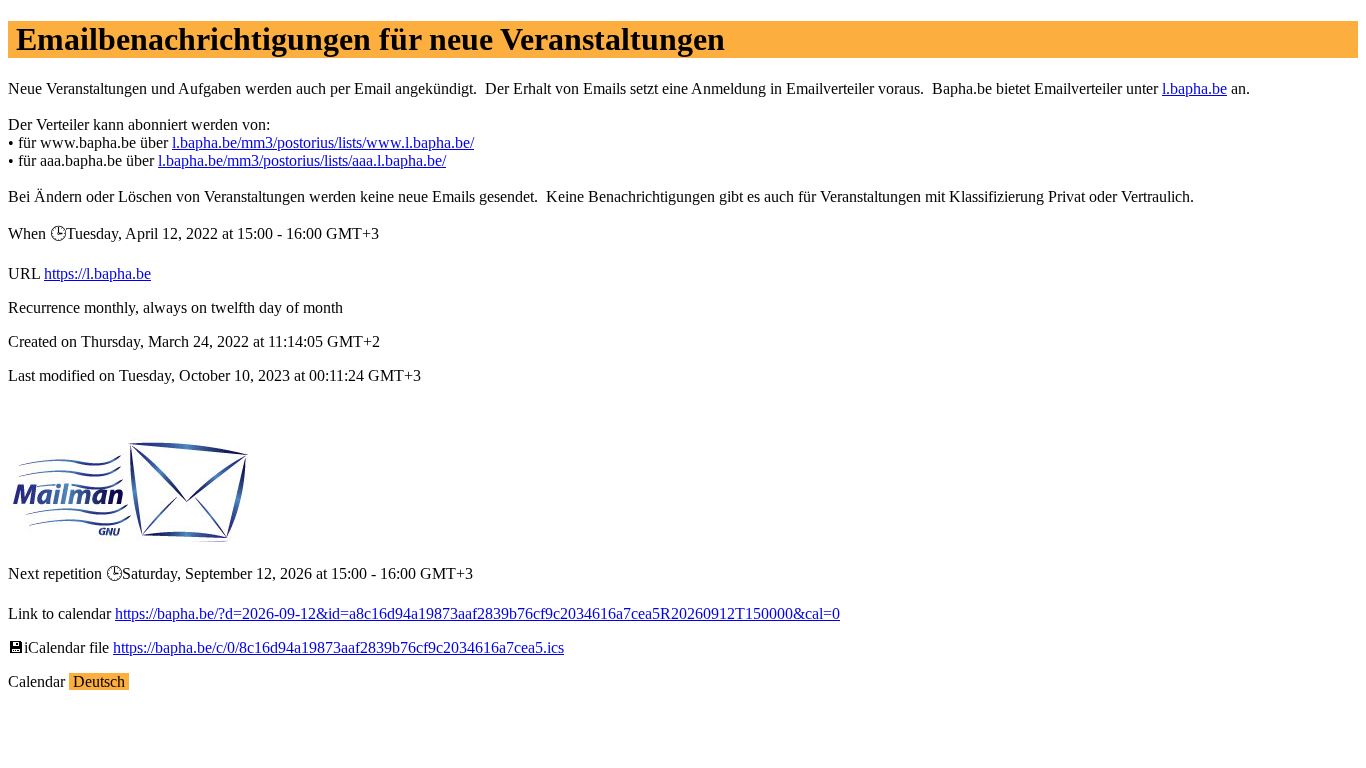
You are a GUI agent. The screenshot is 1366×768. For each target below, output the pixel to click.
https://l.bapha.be (97, 273)
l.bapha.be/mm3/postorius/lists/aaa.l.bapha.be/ (302, 160)
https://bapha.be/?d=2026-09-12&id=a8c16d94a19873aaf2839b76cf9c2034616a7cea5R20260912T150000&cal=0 (477, 613)
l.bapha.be (1194, 88)
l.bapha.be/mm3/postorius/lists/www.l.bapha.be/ (323, 142)
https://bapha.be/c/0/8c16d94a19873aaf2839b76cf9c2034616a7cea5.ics (338, 647)
